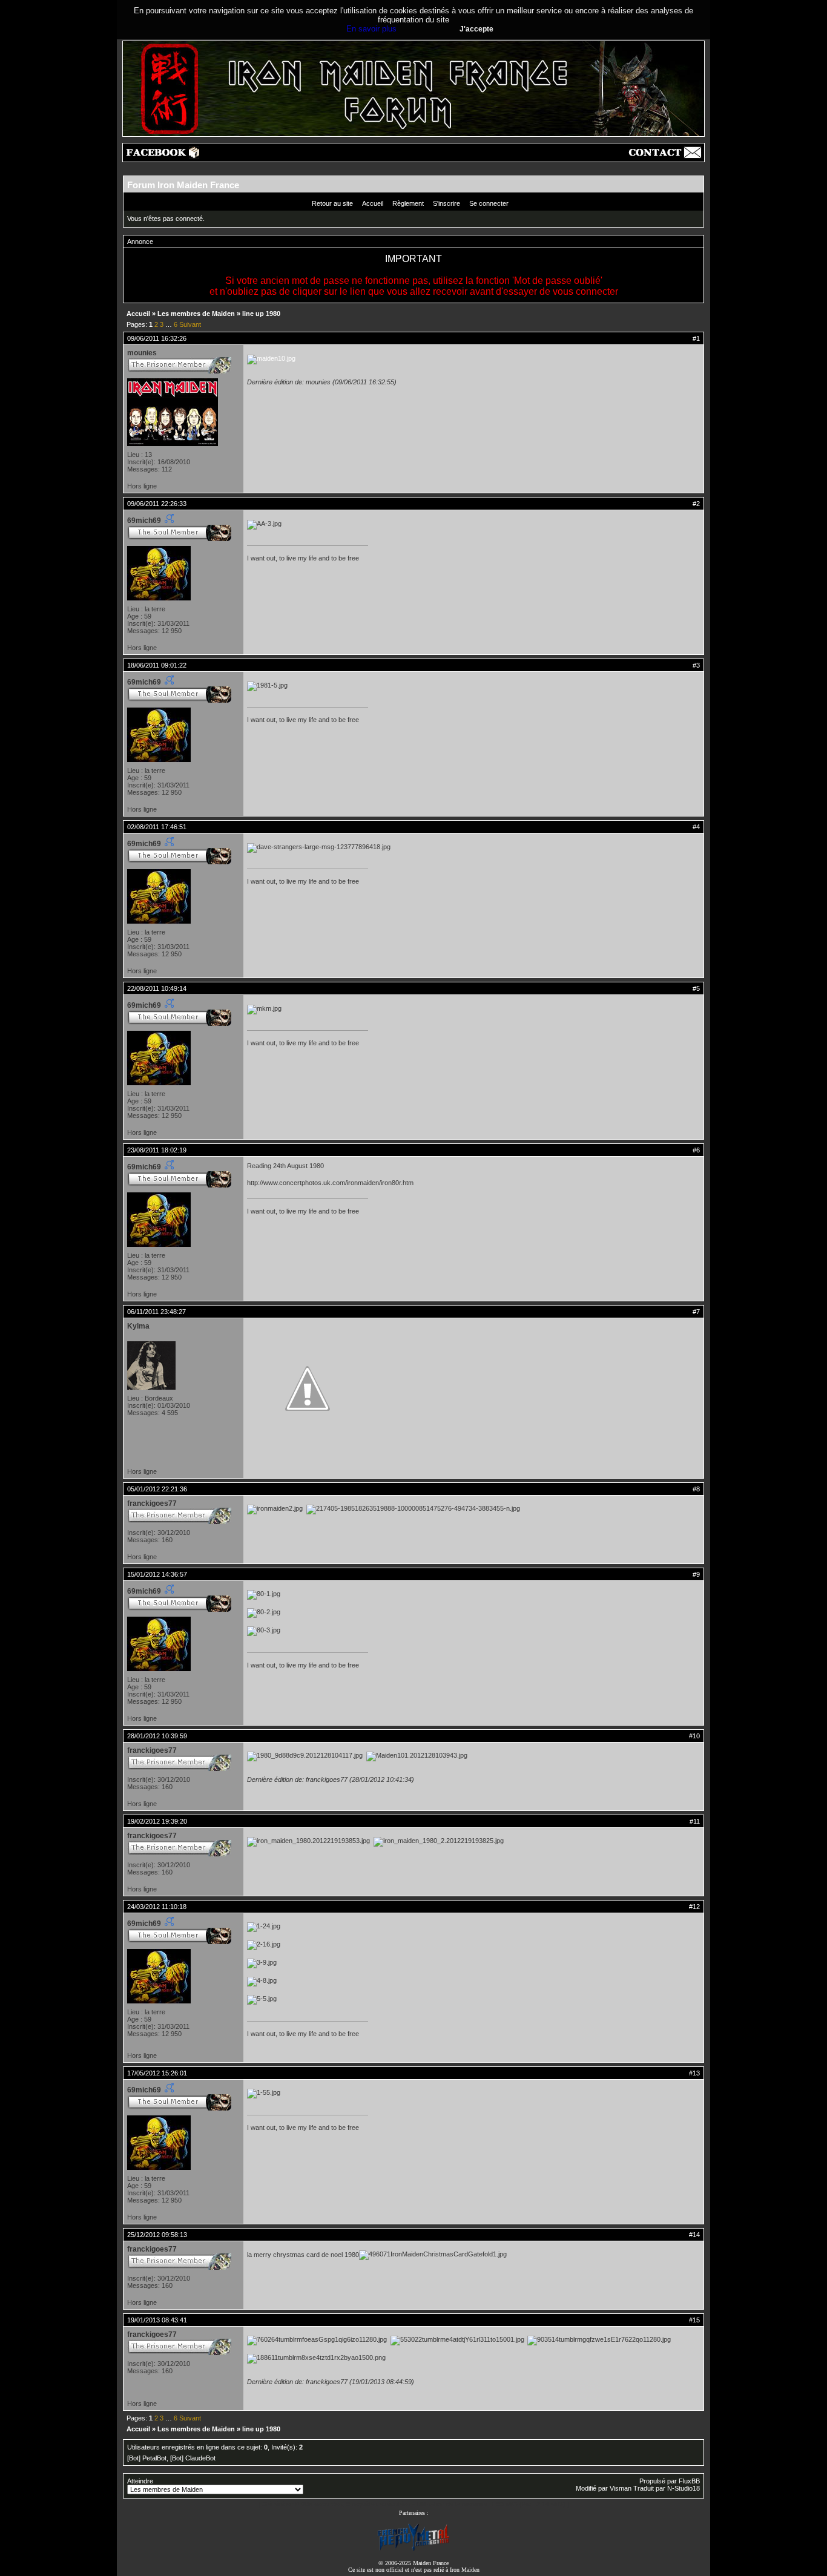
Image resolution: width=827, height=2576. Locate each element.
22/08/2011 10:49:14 (157, 988)
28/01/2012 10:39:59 (157, 1736)
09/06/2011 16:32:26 (157, 338)
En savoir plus (371, 29)
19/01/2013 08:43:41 (157, 2320)
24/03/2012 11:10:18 (157, 1907)
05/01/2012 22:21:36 (157, 1489)
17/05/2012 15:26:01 (157, 2073)
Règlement (408, 203)
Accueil (373, 203)
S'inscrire (446, 203)
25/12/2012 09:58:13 (157, 2235)
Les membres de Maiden (196, 314)
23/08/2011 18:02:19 (157, 1150)
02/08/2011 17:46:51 (157, 827)
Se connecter (489, 203)
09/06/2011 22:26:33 (157, 504)
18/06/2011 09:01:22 (157, 665)
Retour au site (332, 203)
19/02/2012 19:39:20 (157, 1821)
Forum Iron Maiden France (183, 185)
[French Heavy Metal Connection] (413, 2550)
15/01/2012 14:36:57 (157, 1574)
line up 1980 (261, 314)
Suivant (190, 324)
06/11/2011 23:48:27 (157, 1312)
